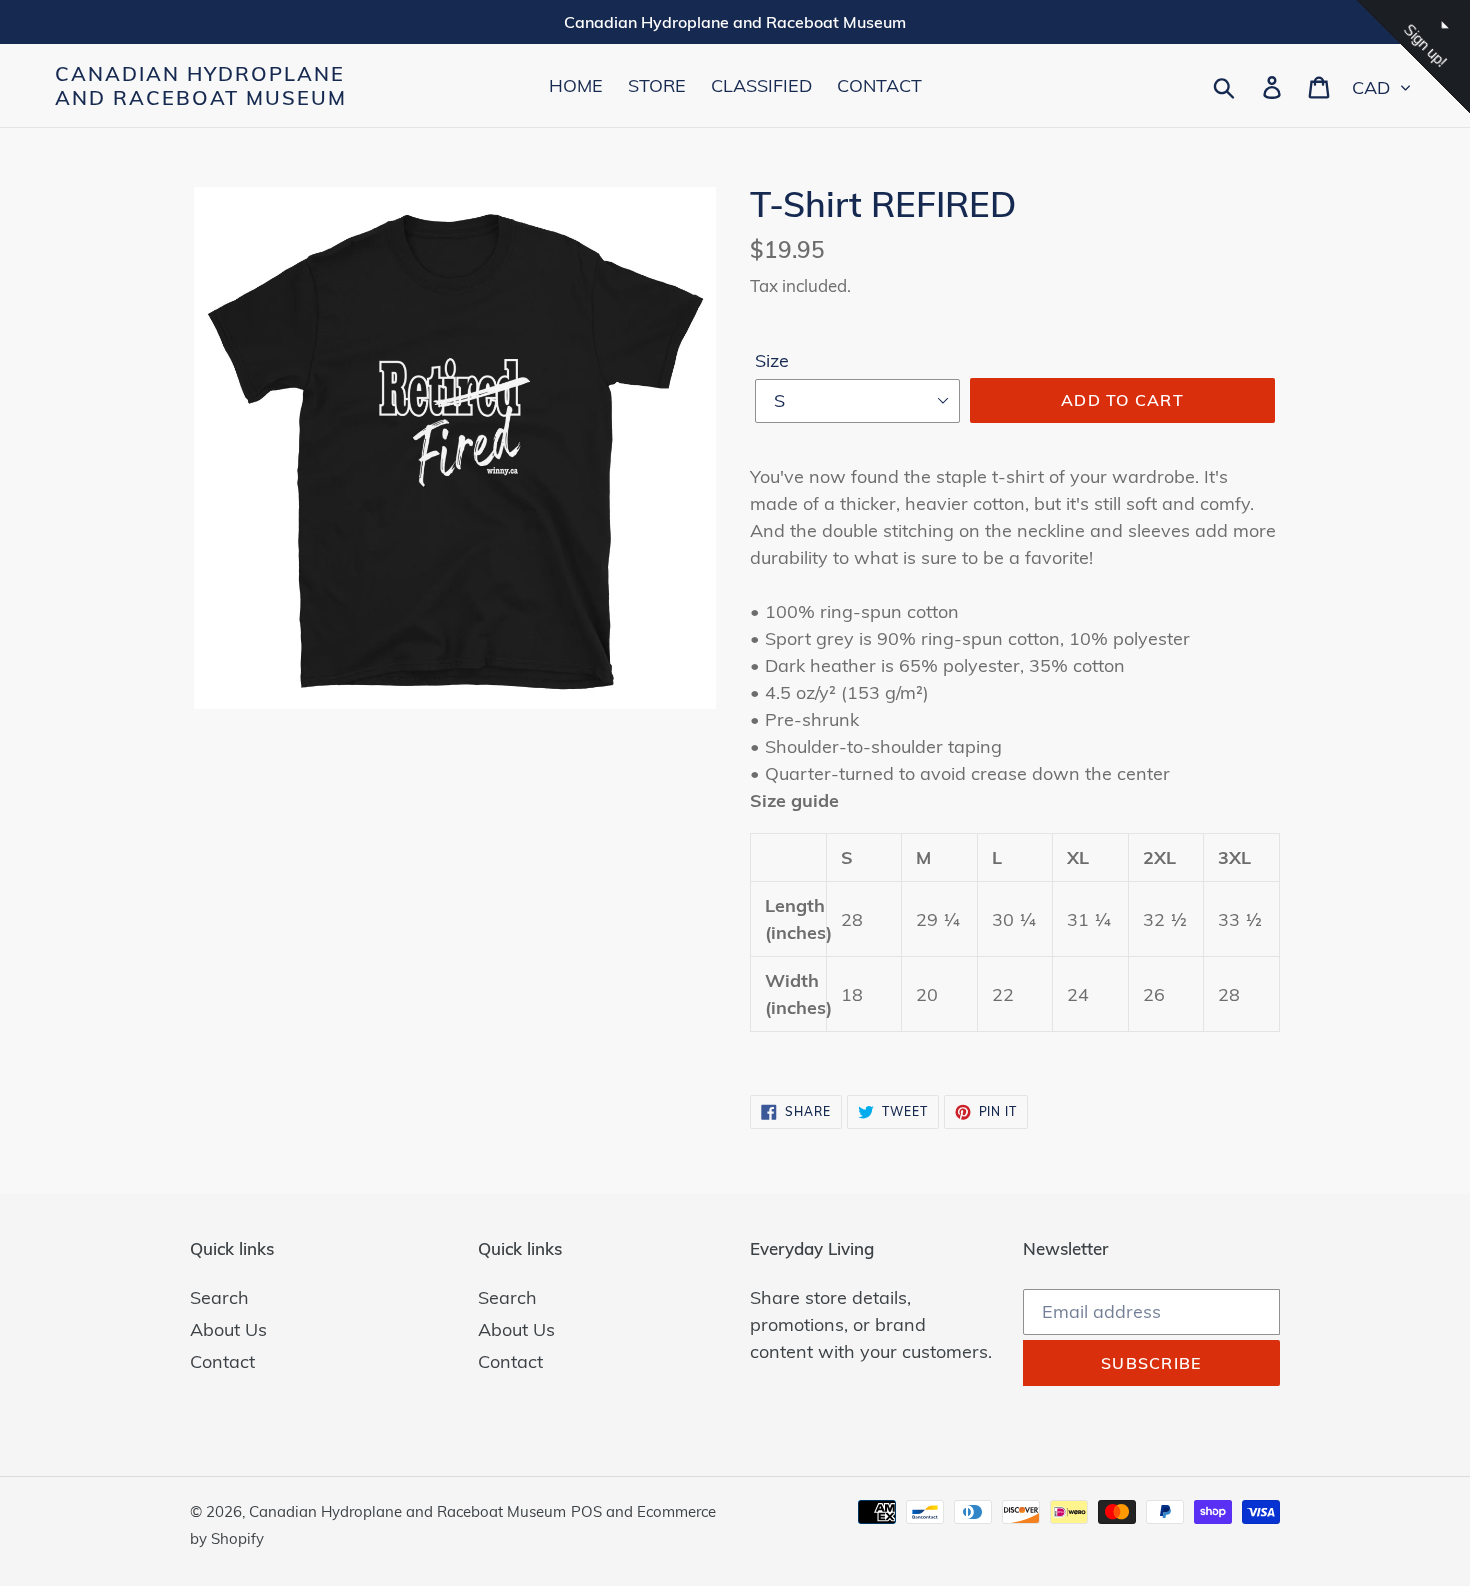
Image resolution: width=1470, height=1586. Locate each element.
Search (219, 1297)
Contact (222, 1361)
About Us (228, 1329)
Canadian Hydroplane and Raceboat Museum (201, 86)
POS (586, 1511)
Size (772, 360)
